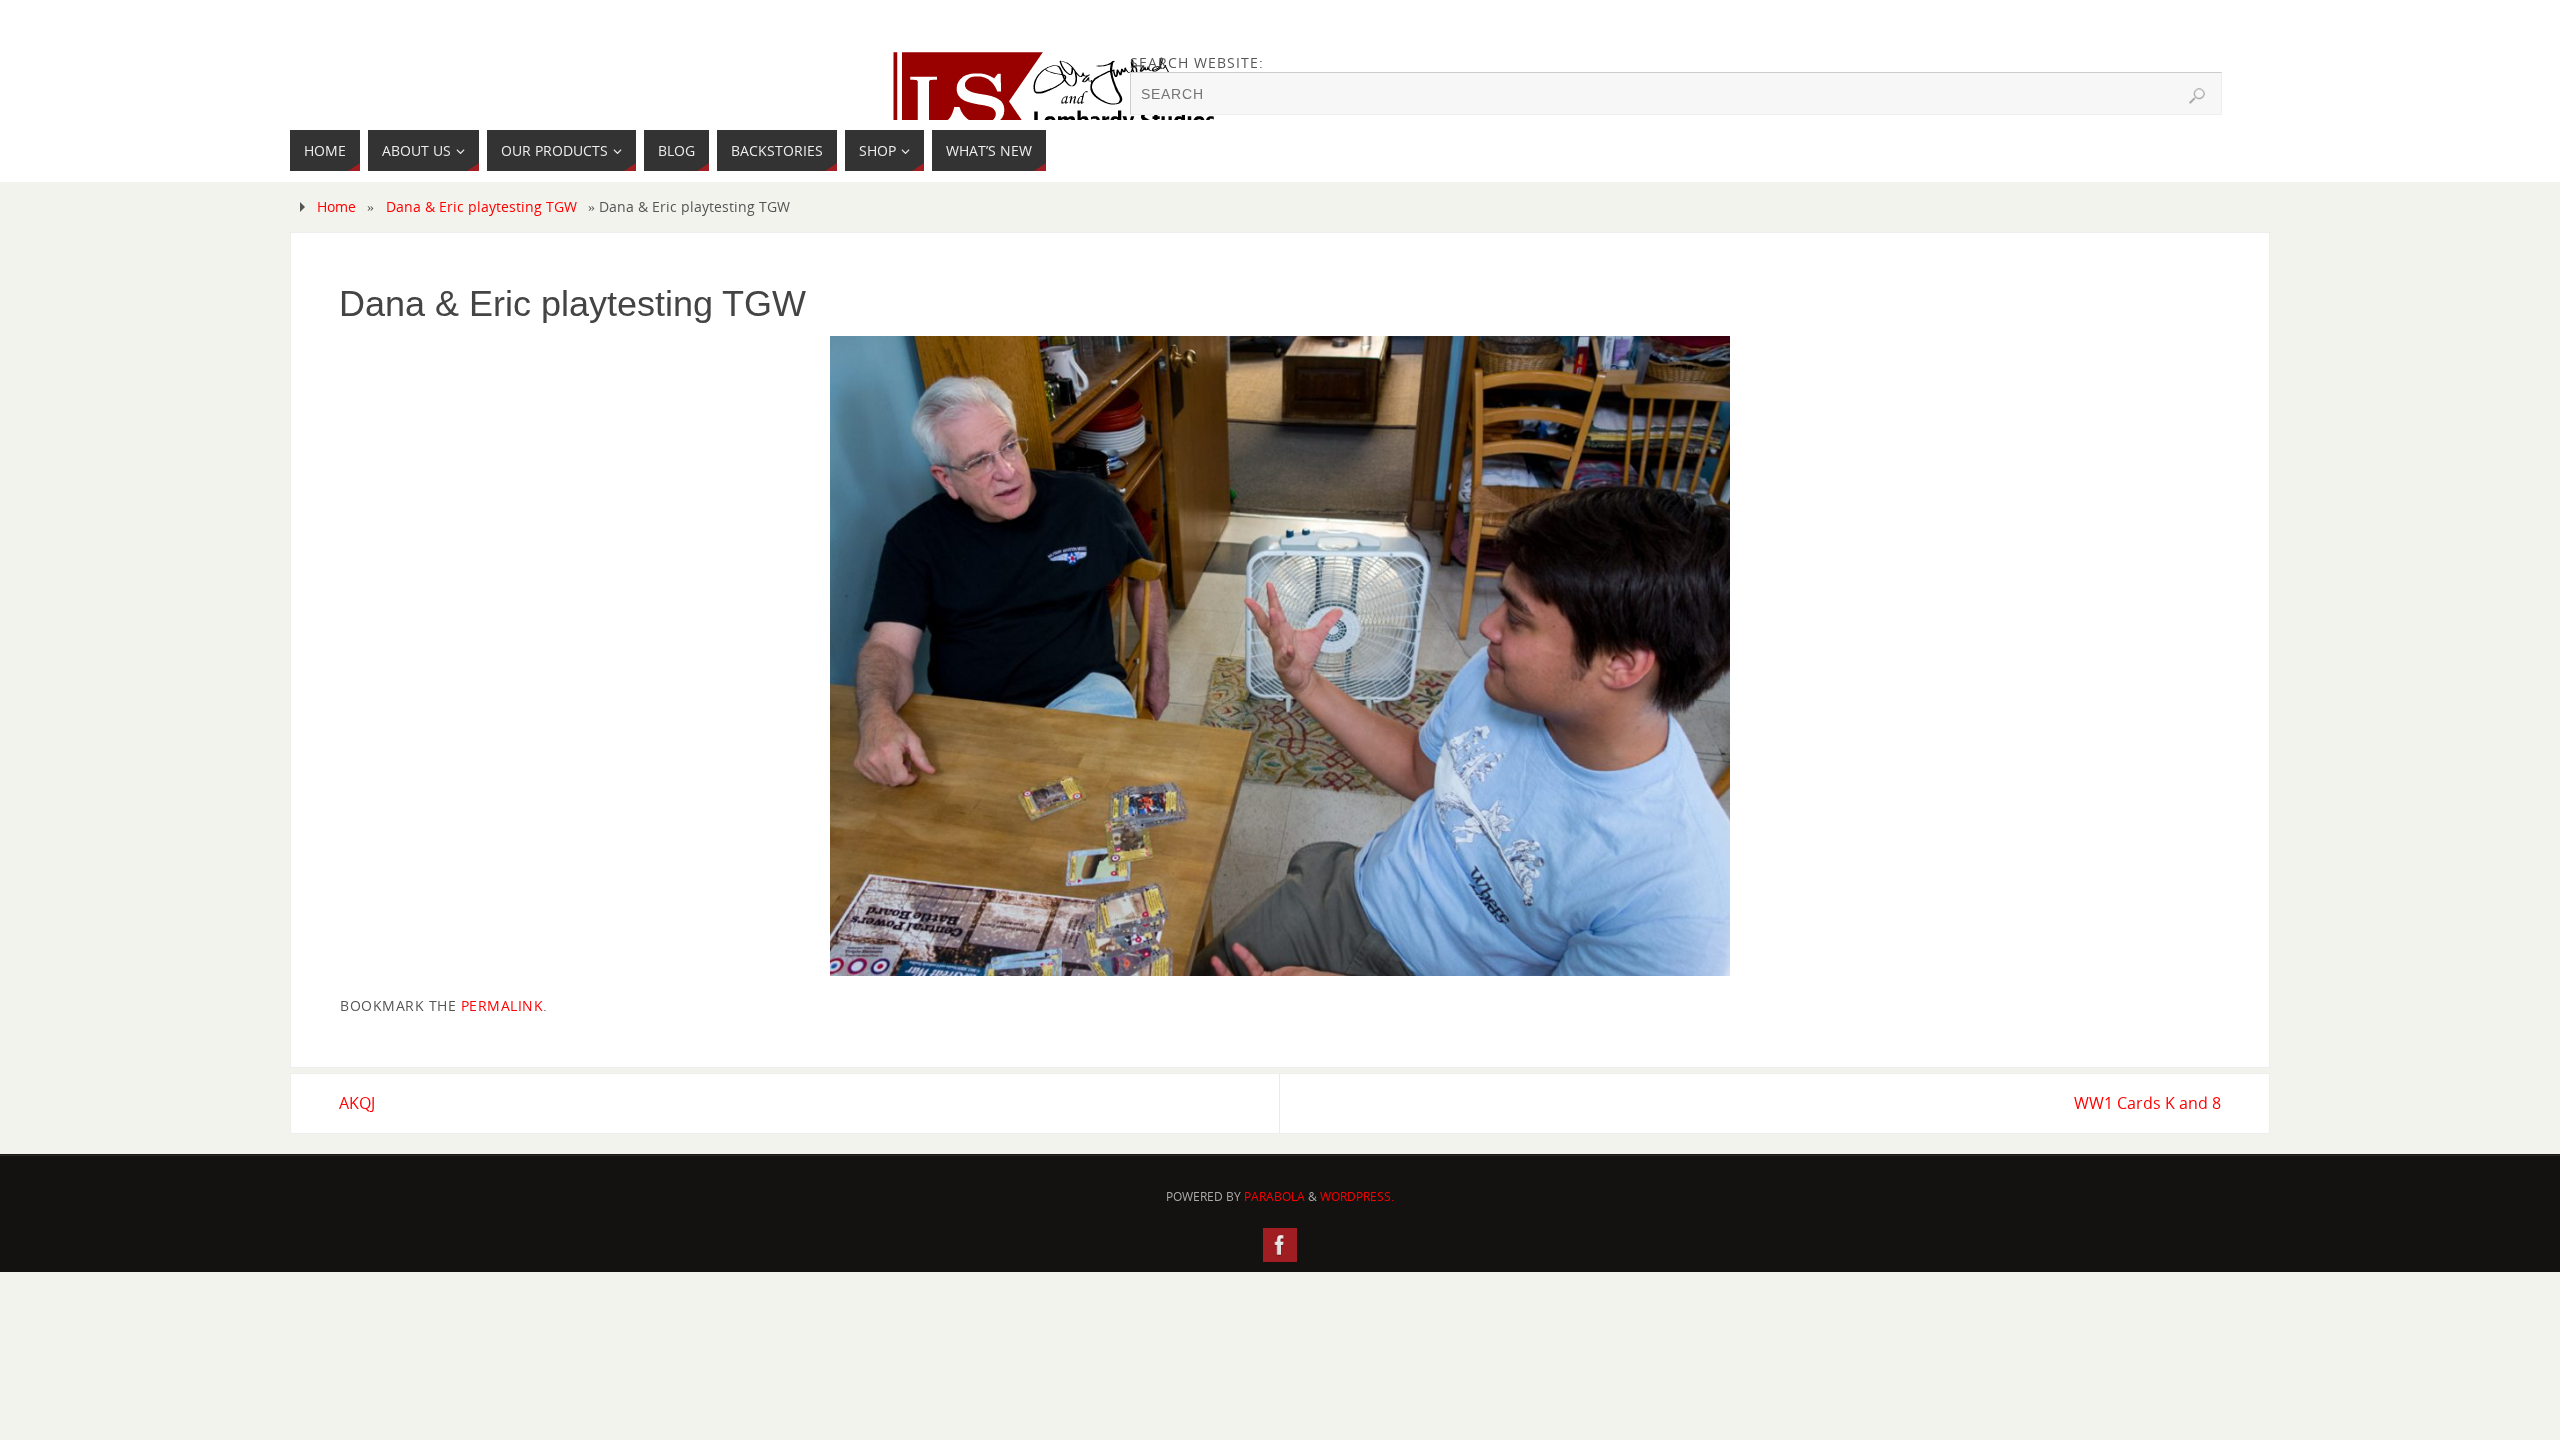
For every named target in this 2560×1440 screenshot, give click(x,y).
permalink (502, 1005)
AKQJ (357, 1103)
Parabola (1274, 1196)
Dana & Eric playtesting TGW (481, 206)
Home (336, 206)
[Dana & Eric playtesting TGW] (1280, 656)
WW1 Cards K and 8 (2147, 1103)
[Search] (2197, 96)
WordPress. (1357, 1196)
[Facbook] (1280, 1245)
